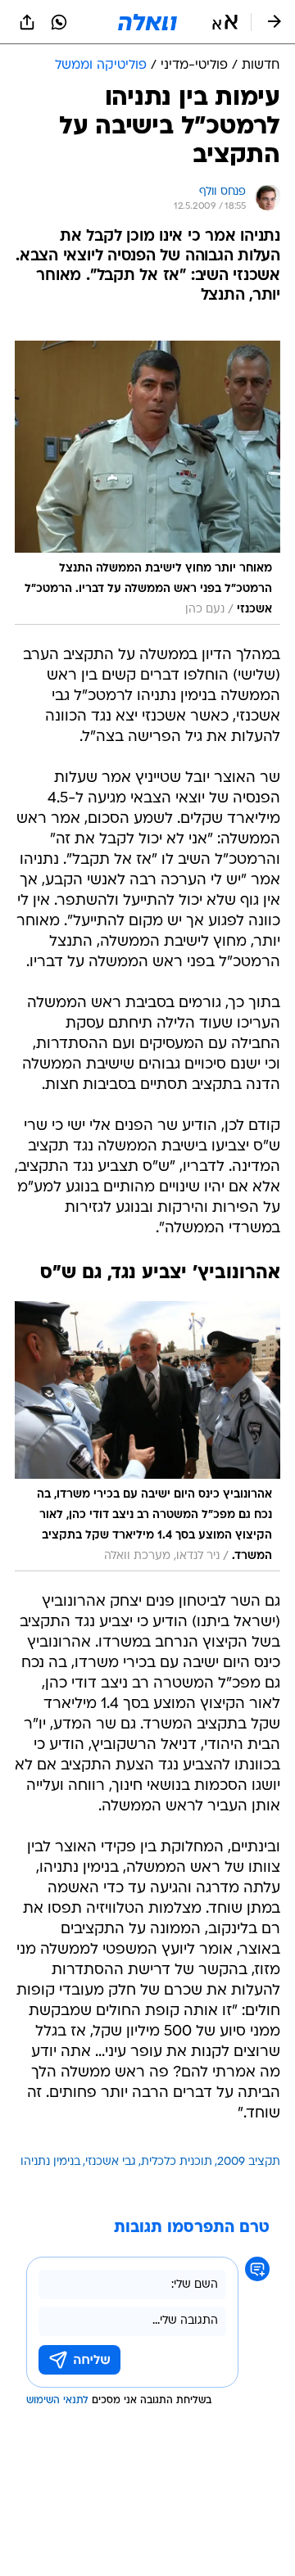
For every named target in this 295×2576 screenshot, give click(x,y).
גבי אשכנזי (111, 2162)
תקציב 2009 (249, 2162)
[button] (225, 22)
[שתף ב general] (27, 22)
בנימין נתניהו (50, 2162)
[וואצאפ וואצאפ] (59, 22)
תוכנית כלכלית (177, 2162)
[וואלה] (147, 22)
